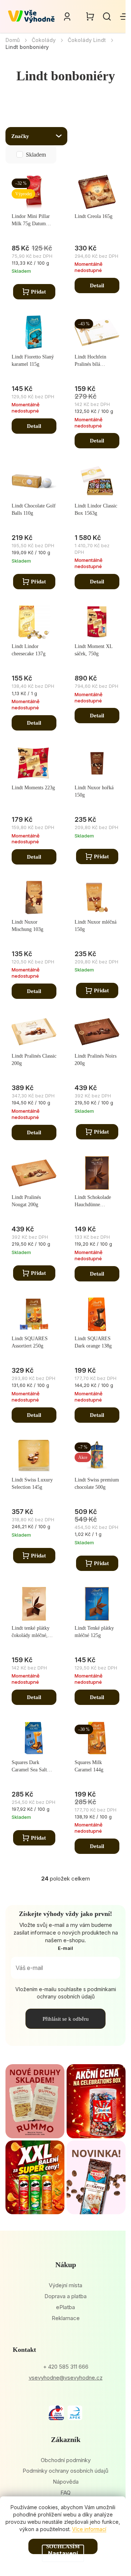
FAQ (65, 2493)
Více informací (89, 2529)
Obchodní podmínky (66, 2460)
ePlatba (65, 2307)
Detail (97, 285)
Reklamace (66, 2318)
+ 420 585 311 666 (66, 2367)
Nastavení (63, 2553)
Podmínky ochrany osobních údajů (65, 2471)
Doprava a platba (65, 2296)
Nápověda (66, 2482)
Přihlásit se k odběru (66, 2019)
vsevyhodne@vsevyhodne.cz (66, 2378)
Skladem (36, 155)
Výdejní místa (65, 2285)
